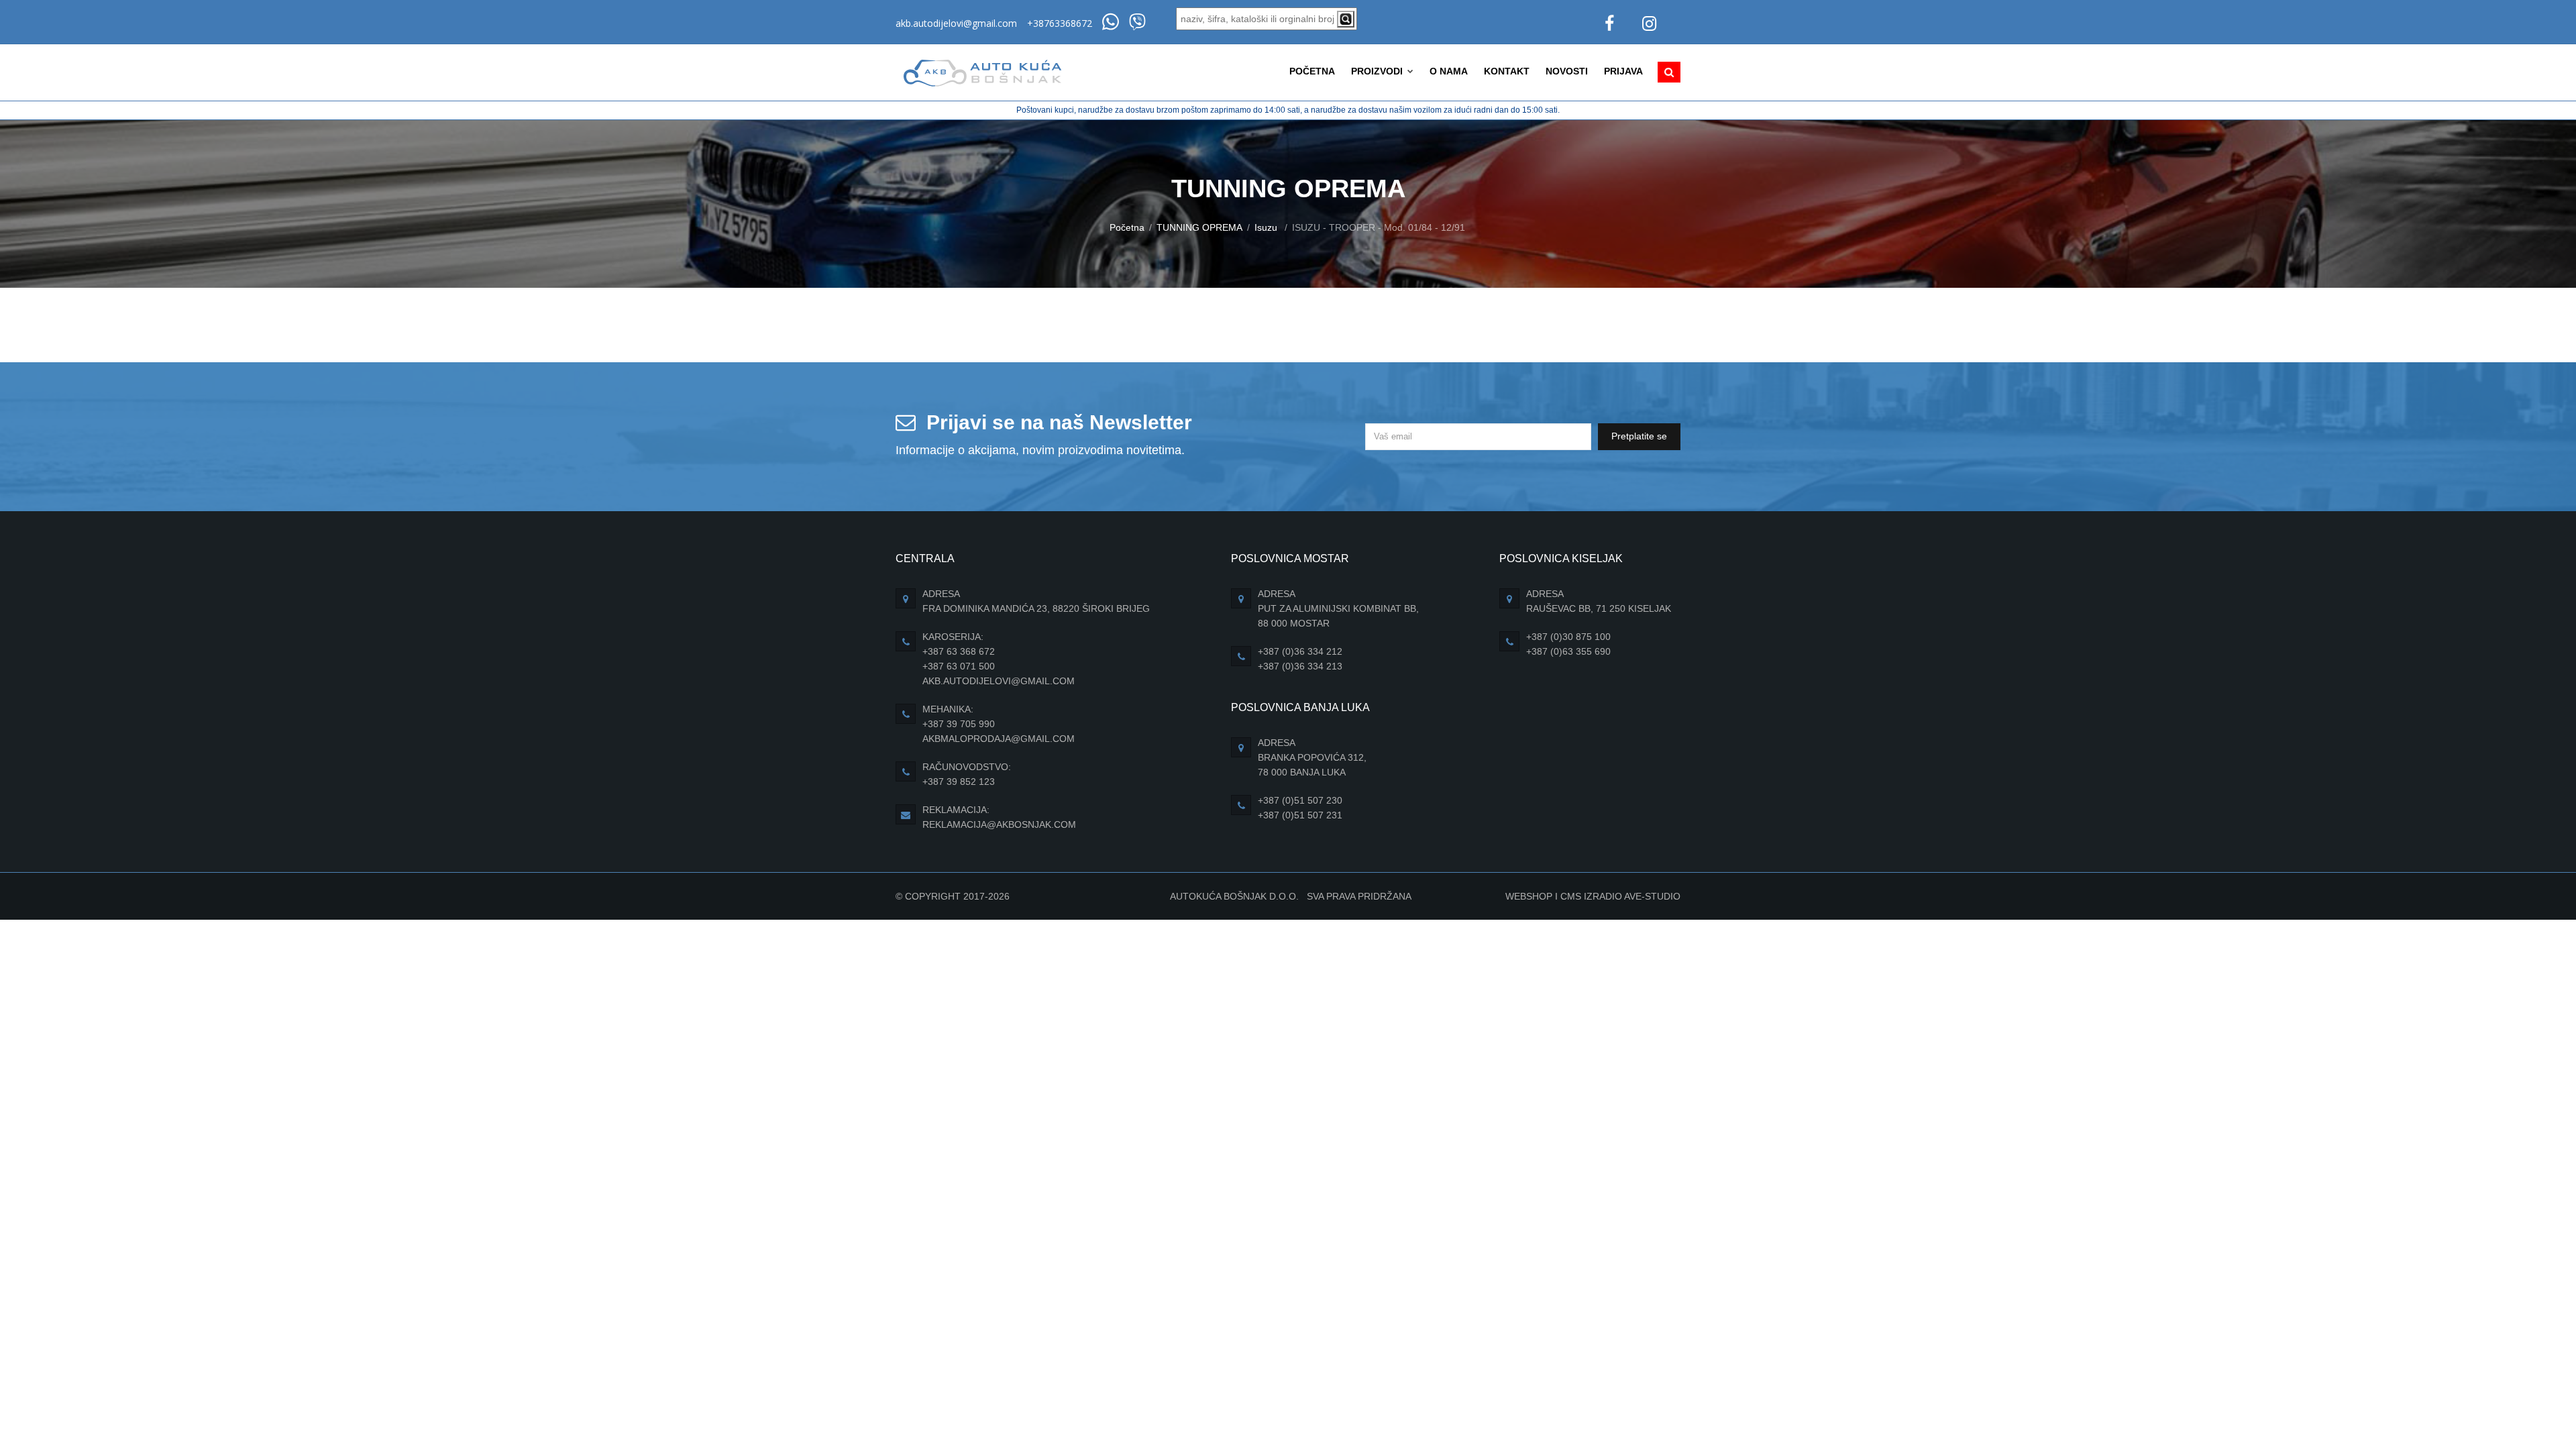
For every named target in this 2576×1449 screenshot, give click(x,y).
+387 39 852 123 (959, 782)
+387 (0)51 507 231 (1300, 815)
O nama (1449, 71)
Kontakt (1507, 71)
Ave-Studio (1652, 896)
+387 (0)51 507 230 (1300, 800)
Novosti (1567, 71)
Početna (1312, 71)
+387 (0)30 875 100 (1568, 637)
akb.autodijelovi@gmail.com (956, 23)
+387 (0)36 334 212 (1300, 651)
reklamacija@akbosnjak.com (999, 824)
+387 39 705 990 (959, 724)
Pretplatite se (1639, 436)
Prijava (1623, 71)
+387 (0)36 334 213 (1300, 666)
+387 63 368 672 (959, 651)
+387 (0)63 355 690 (1568, 651)
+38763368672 (1060, 23)
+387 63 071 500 (959, 666)
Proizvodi (1378, 71)
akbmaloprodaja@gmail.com (999, 739)
